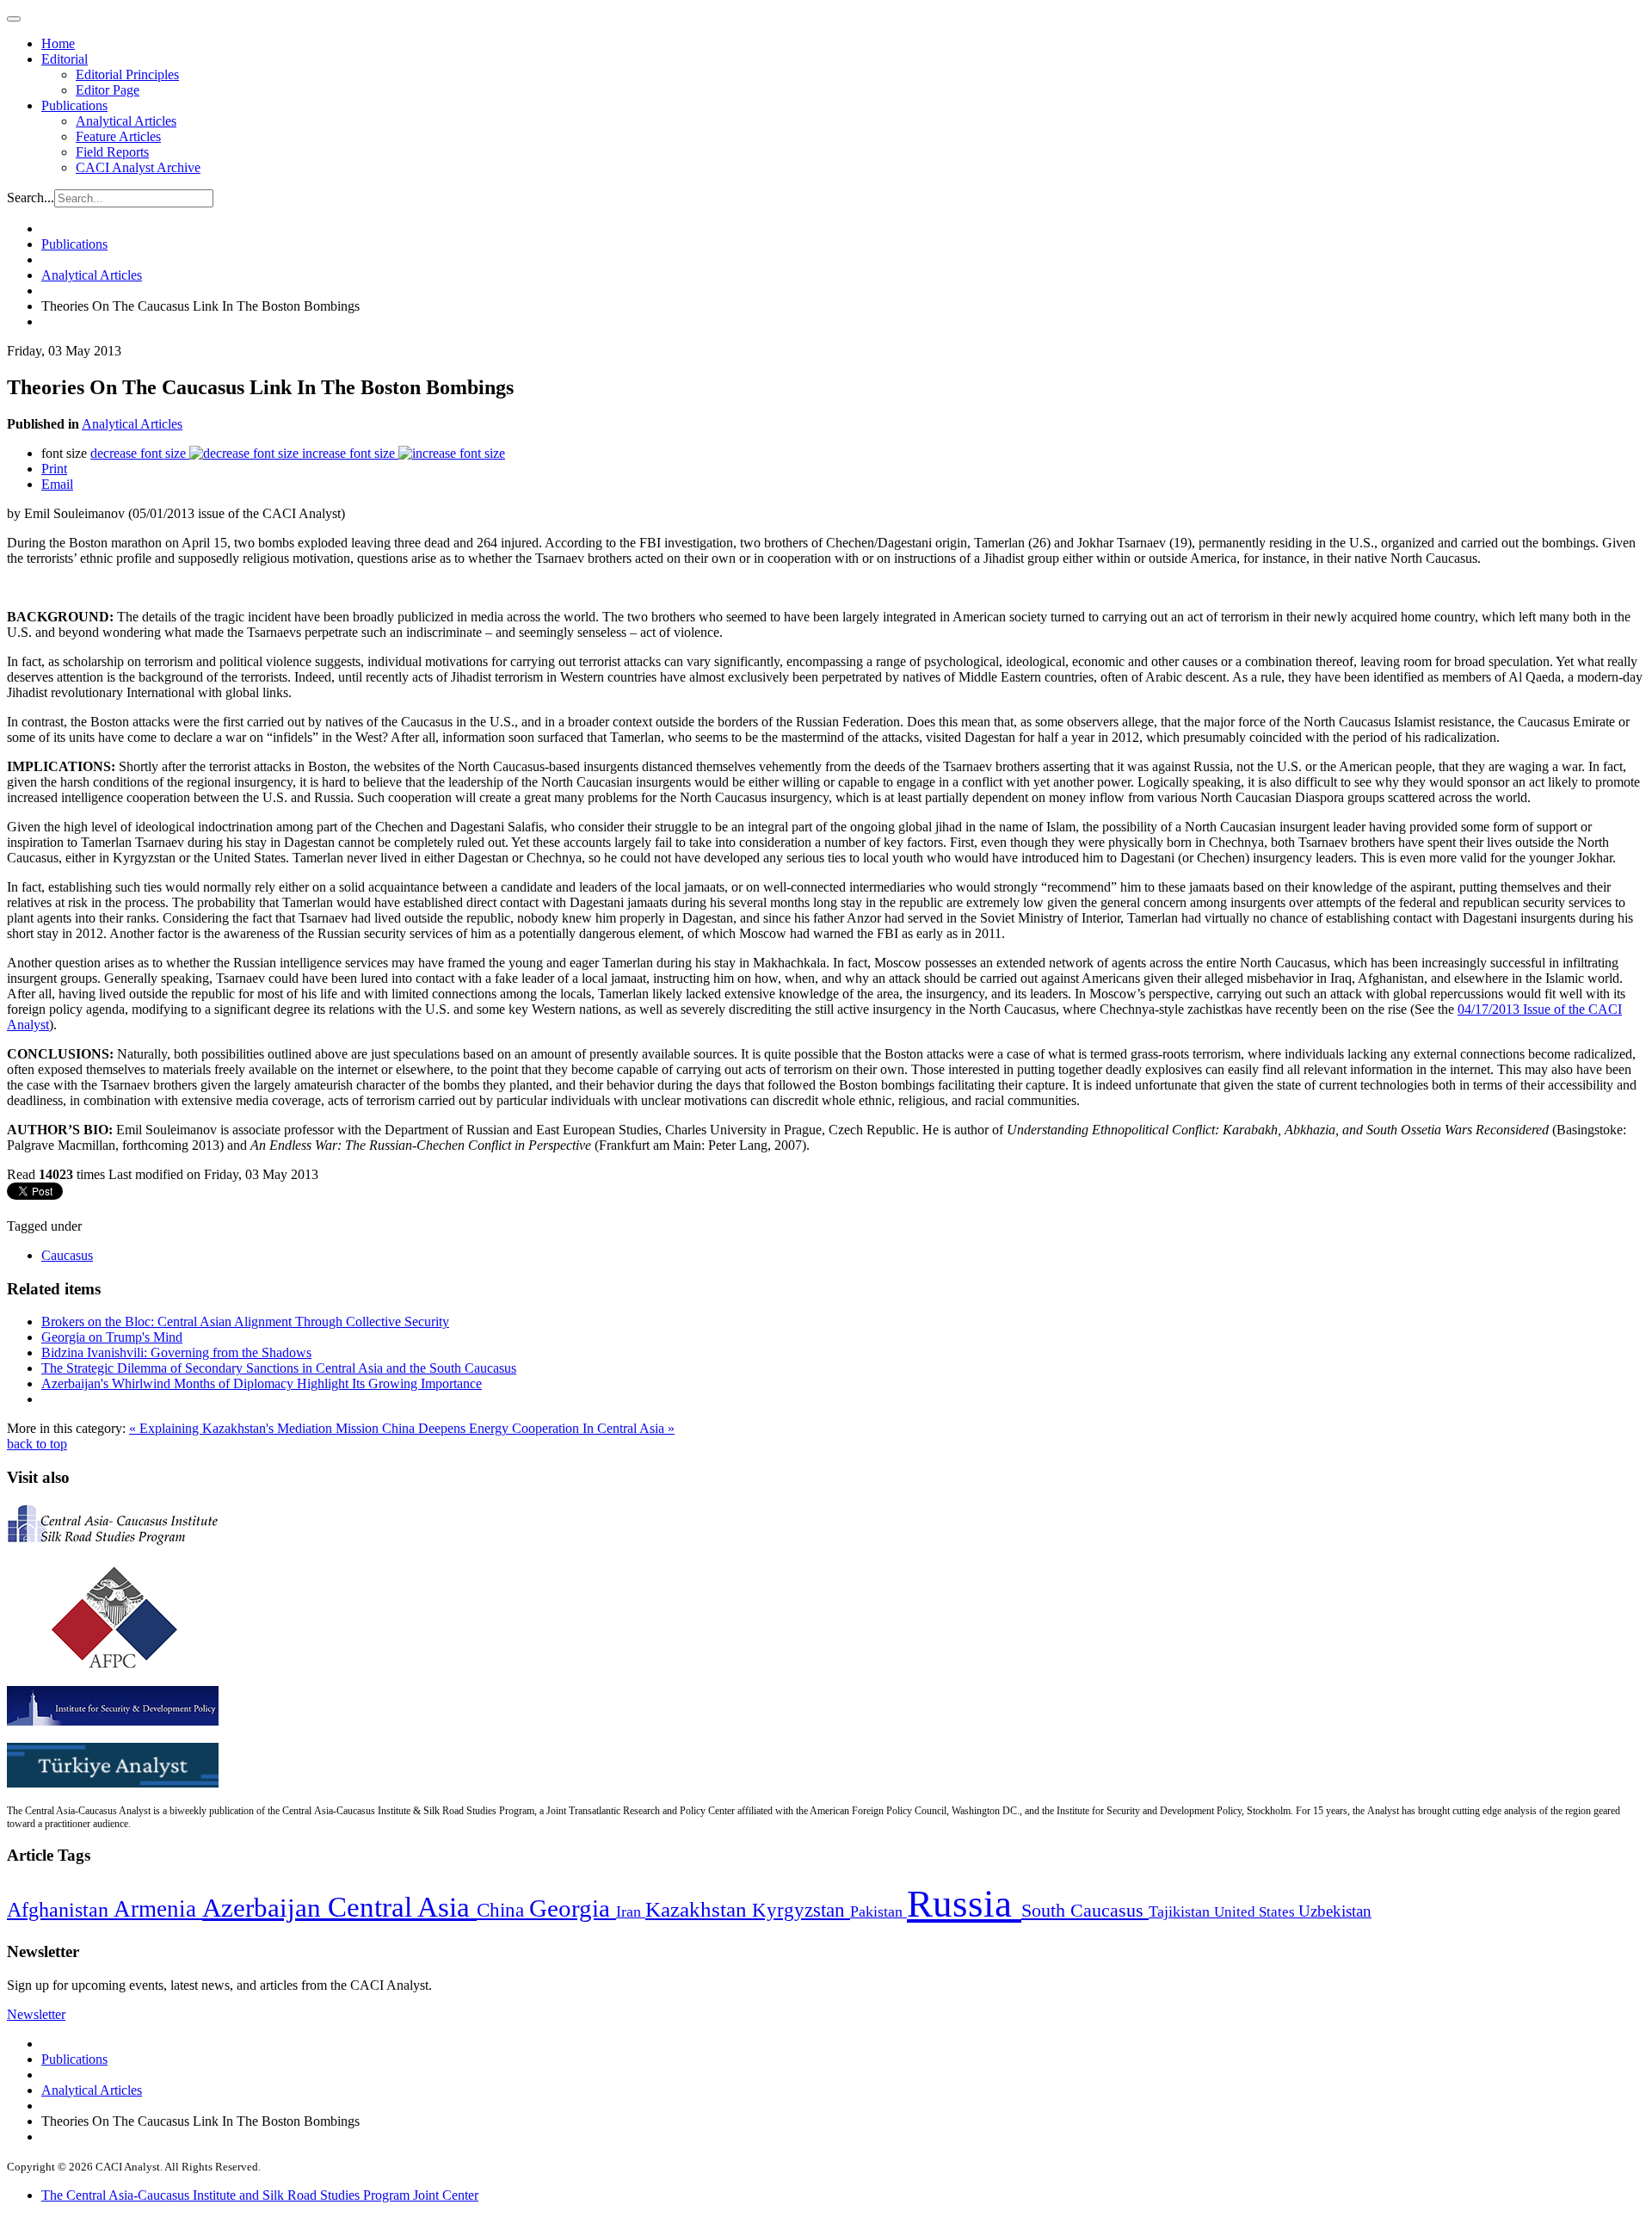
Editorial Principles (127, 74)
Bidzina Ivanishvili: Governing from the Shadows (176, 1352)
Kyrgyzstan (801, 1910)
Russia (964, 1904)
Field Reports (112, 152)
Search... (31, 198)
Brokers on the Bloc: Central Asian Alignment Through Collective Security (245, 1322)
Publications (74, 105)
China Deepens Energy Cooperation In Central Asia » (528, 1428)
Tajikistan (1181, 1911)
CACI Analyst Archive (138, 167)
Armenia (158, 1909)
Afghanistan (60, 1910)
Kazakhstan (699, 1909)
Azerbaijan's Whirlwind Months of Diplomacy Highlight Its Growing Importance (262, 1383)
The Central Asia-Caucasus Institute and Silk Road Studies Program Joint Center (260, 2195)
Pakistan (878, 1911)
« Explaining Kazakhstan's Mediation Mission (256, 1428)
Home (58, 43)
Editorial (65, 59)
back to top (37, 1444)
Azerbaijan (265, 1908)
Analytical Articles (126, 121)
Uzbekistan (1335, 1911)
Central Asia (402, 1907)
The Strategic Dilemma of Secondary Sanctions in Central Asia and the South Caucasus (279, 1368)
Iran (631, 1911)
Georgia (573, 1908)
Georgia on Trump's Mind (112, 1337)
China (503, 1910)
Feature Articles (118, 136)
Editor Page (108, 90)
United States (1256, 1912)
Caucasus (67, 1255)
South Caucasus (1085, 1910)
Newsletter (36, 2014)
